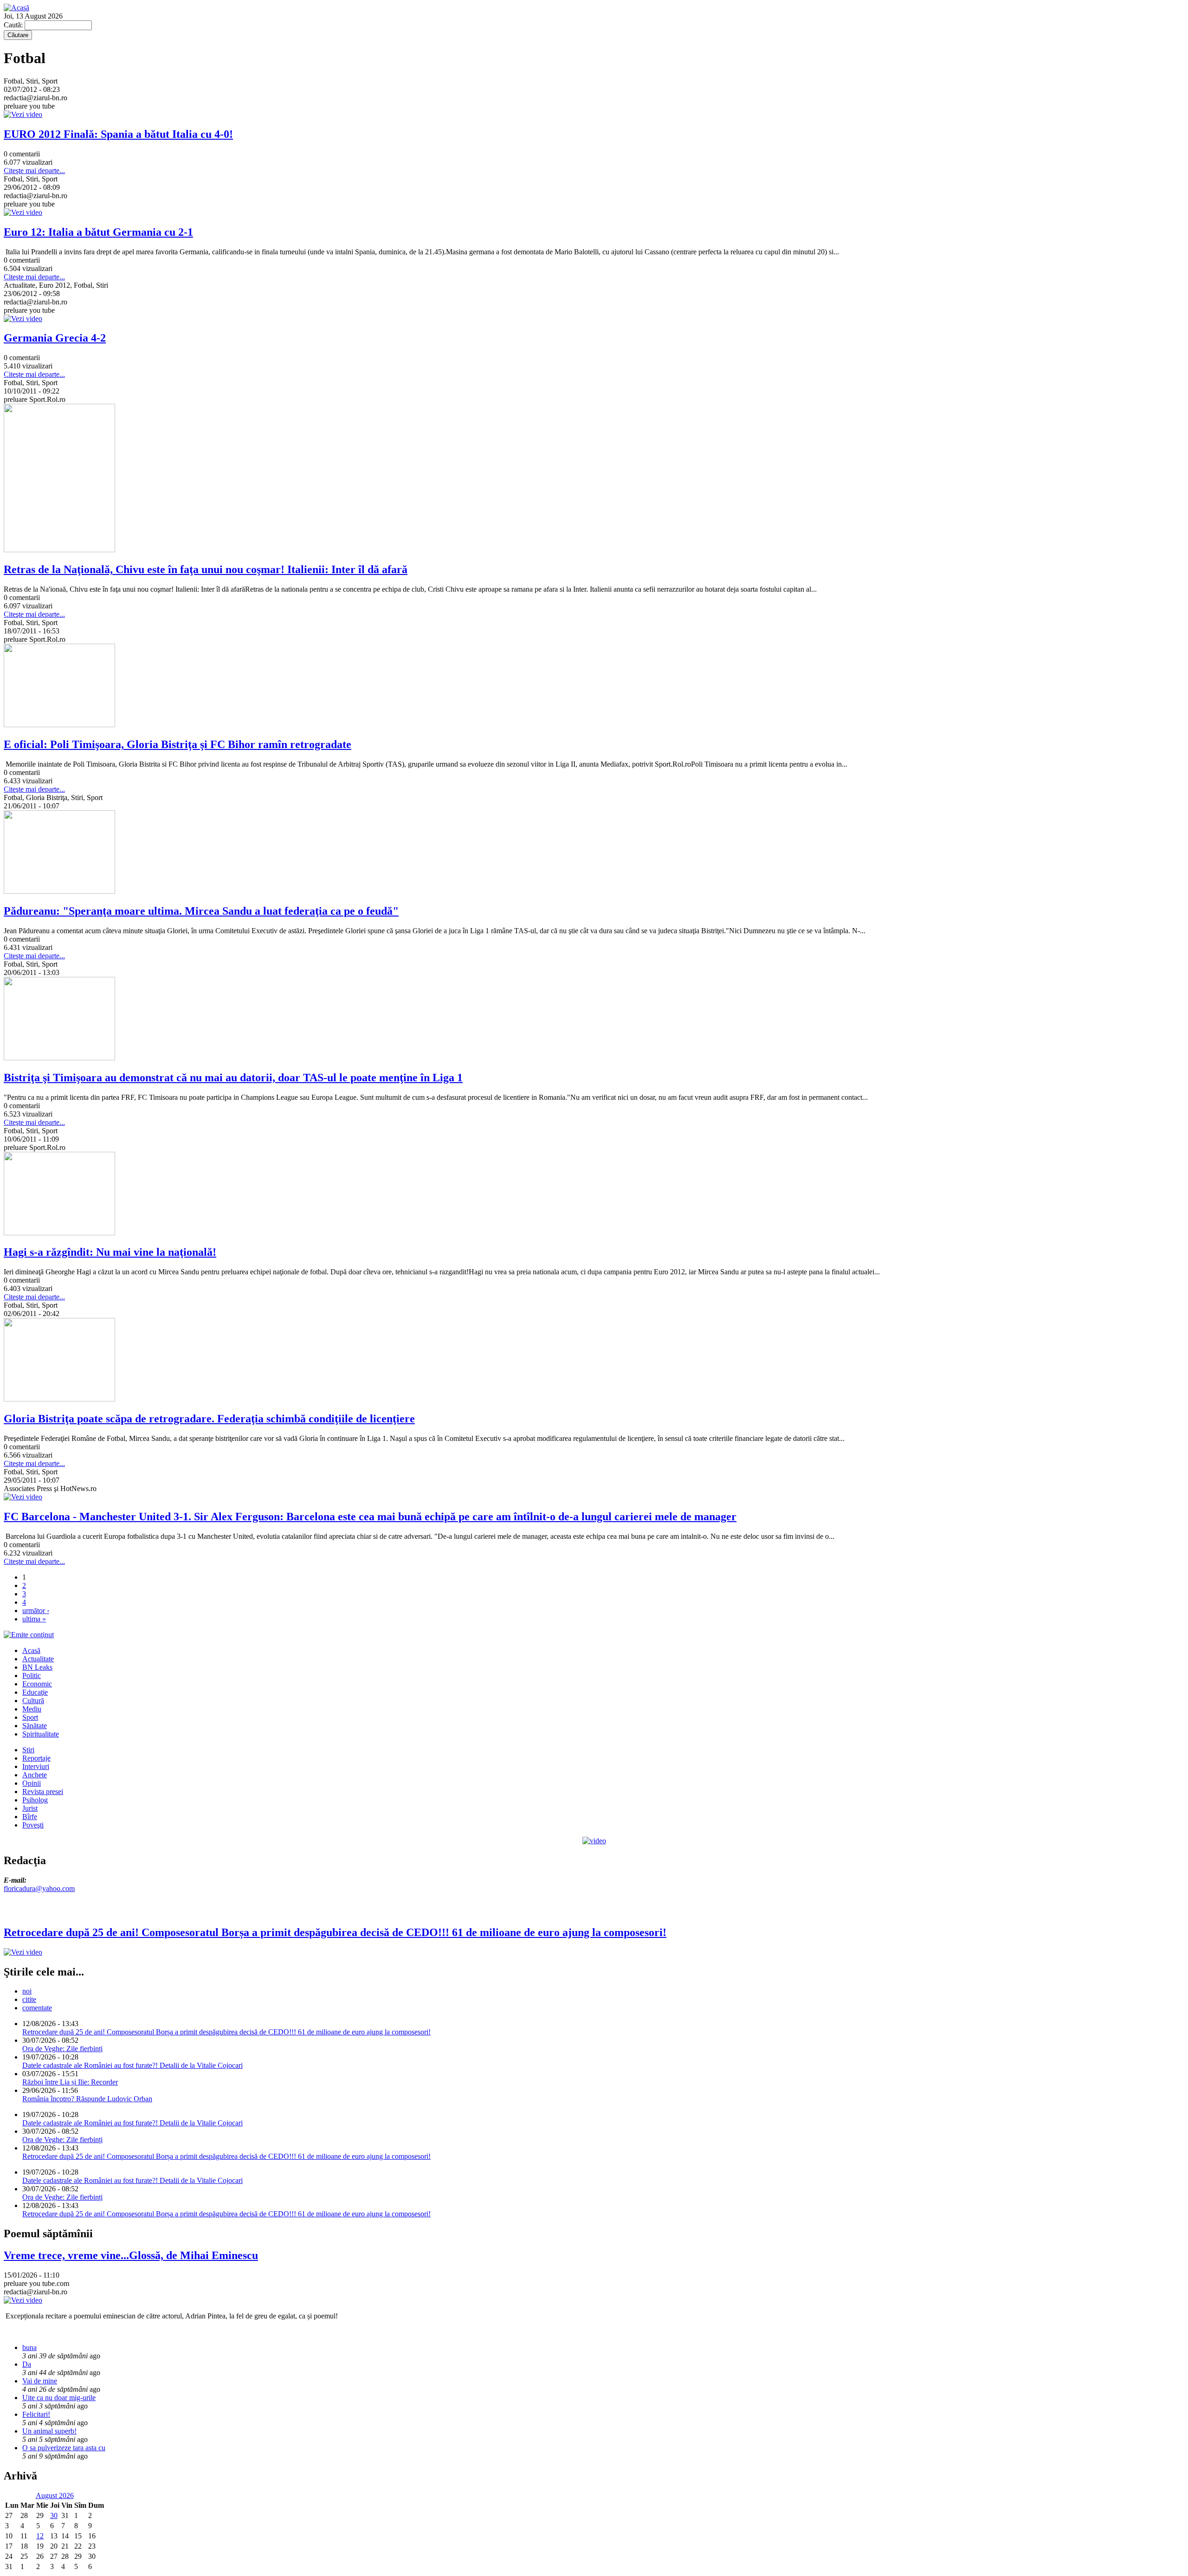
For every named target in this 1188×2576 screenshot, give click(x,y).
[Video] (594, 1841)
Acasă (31, 1650)
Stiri (28, 1750)
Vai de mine (40, 2381)
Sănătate (35, 1726)
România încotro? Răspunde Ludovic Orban (87, 2099)
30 (54, 2515)
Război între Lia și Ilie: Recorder (70, 2082)
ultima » (34, 1619)
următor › (36, 1611)
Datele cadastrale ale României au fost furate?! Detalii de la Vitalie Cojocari (132, 2065)
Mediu (32, 1709)
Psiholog (35, 1800)
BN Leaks (37, 1667)
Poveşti (33, 1825)
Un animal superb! (49, 2431)
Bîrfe (30, 1817)
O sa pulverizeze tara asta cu (64, 2448)
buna (29, 2347)
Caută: (14, 25)
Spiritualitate (41, 1734)
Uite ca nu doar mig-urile (59, 2398)
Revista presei (43, 1792)
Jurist (30, 1808)
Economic (37, 1684)
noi (27, 1991)
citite (29, 1999)
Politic (32, 1675)
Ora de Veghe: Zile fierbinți (62, 2049)
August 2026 (55, 2495)
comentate (37, 2008)
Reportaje (36, 1758)
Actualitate (38, 1659)
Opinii (32, 1783)
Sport (30, 1717)
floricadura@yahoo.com (39, 1888)
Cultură (33, 1701)
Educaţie (35, 1692)
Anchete (35, 1775)
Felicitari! (36, 2414)
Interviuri (36, 1766)
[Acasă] (16, 8)
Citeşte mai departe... (34, 171)
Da (27, 2364)
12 (40, 2536)
